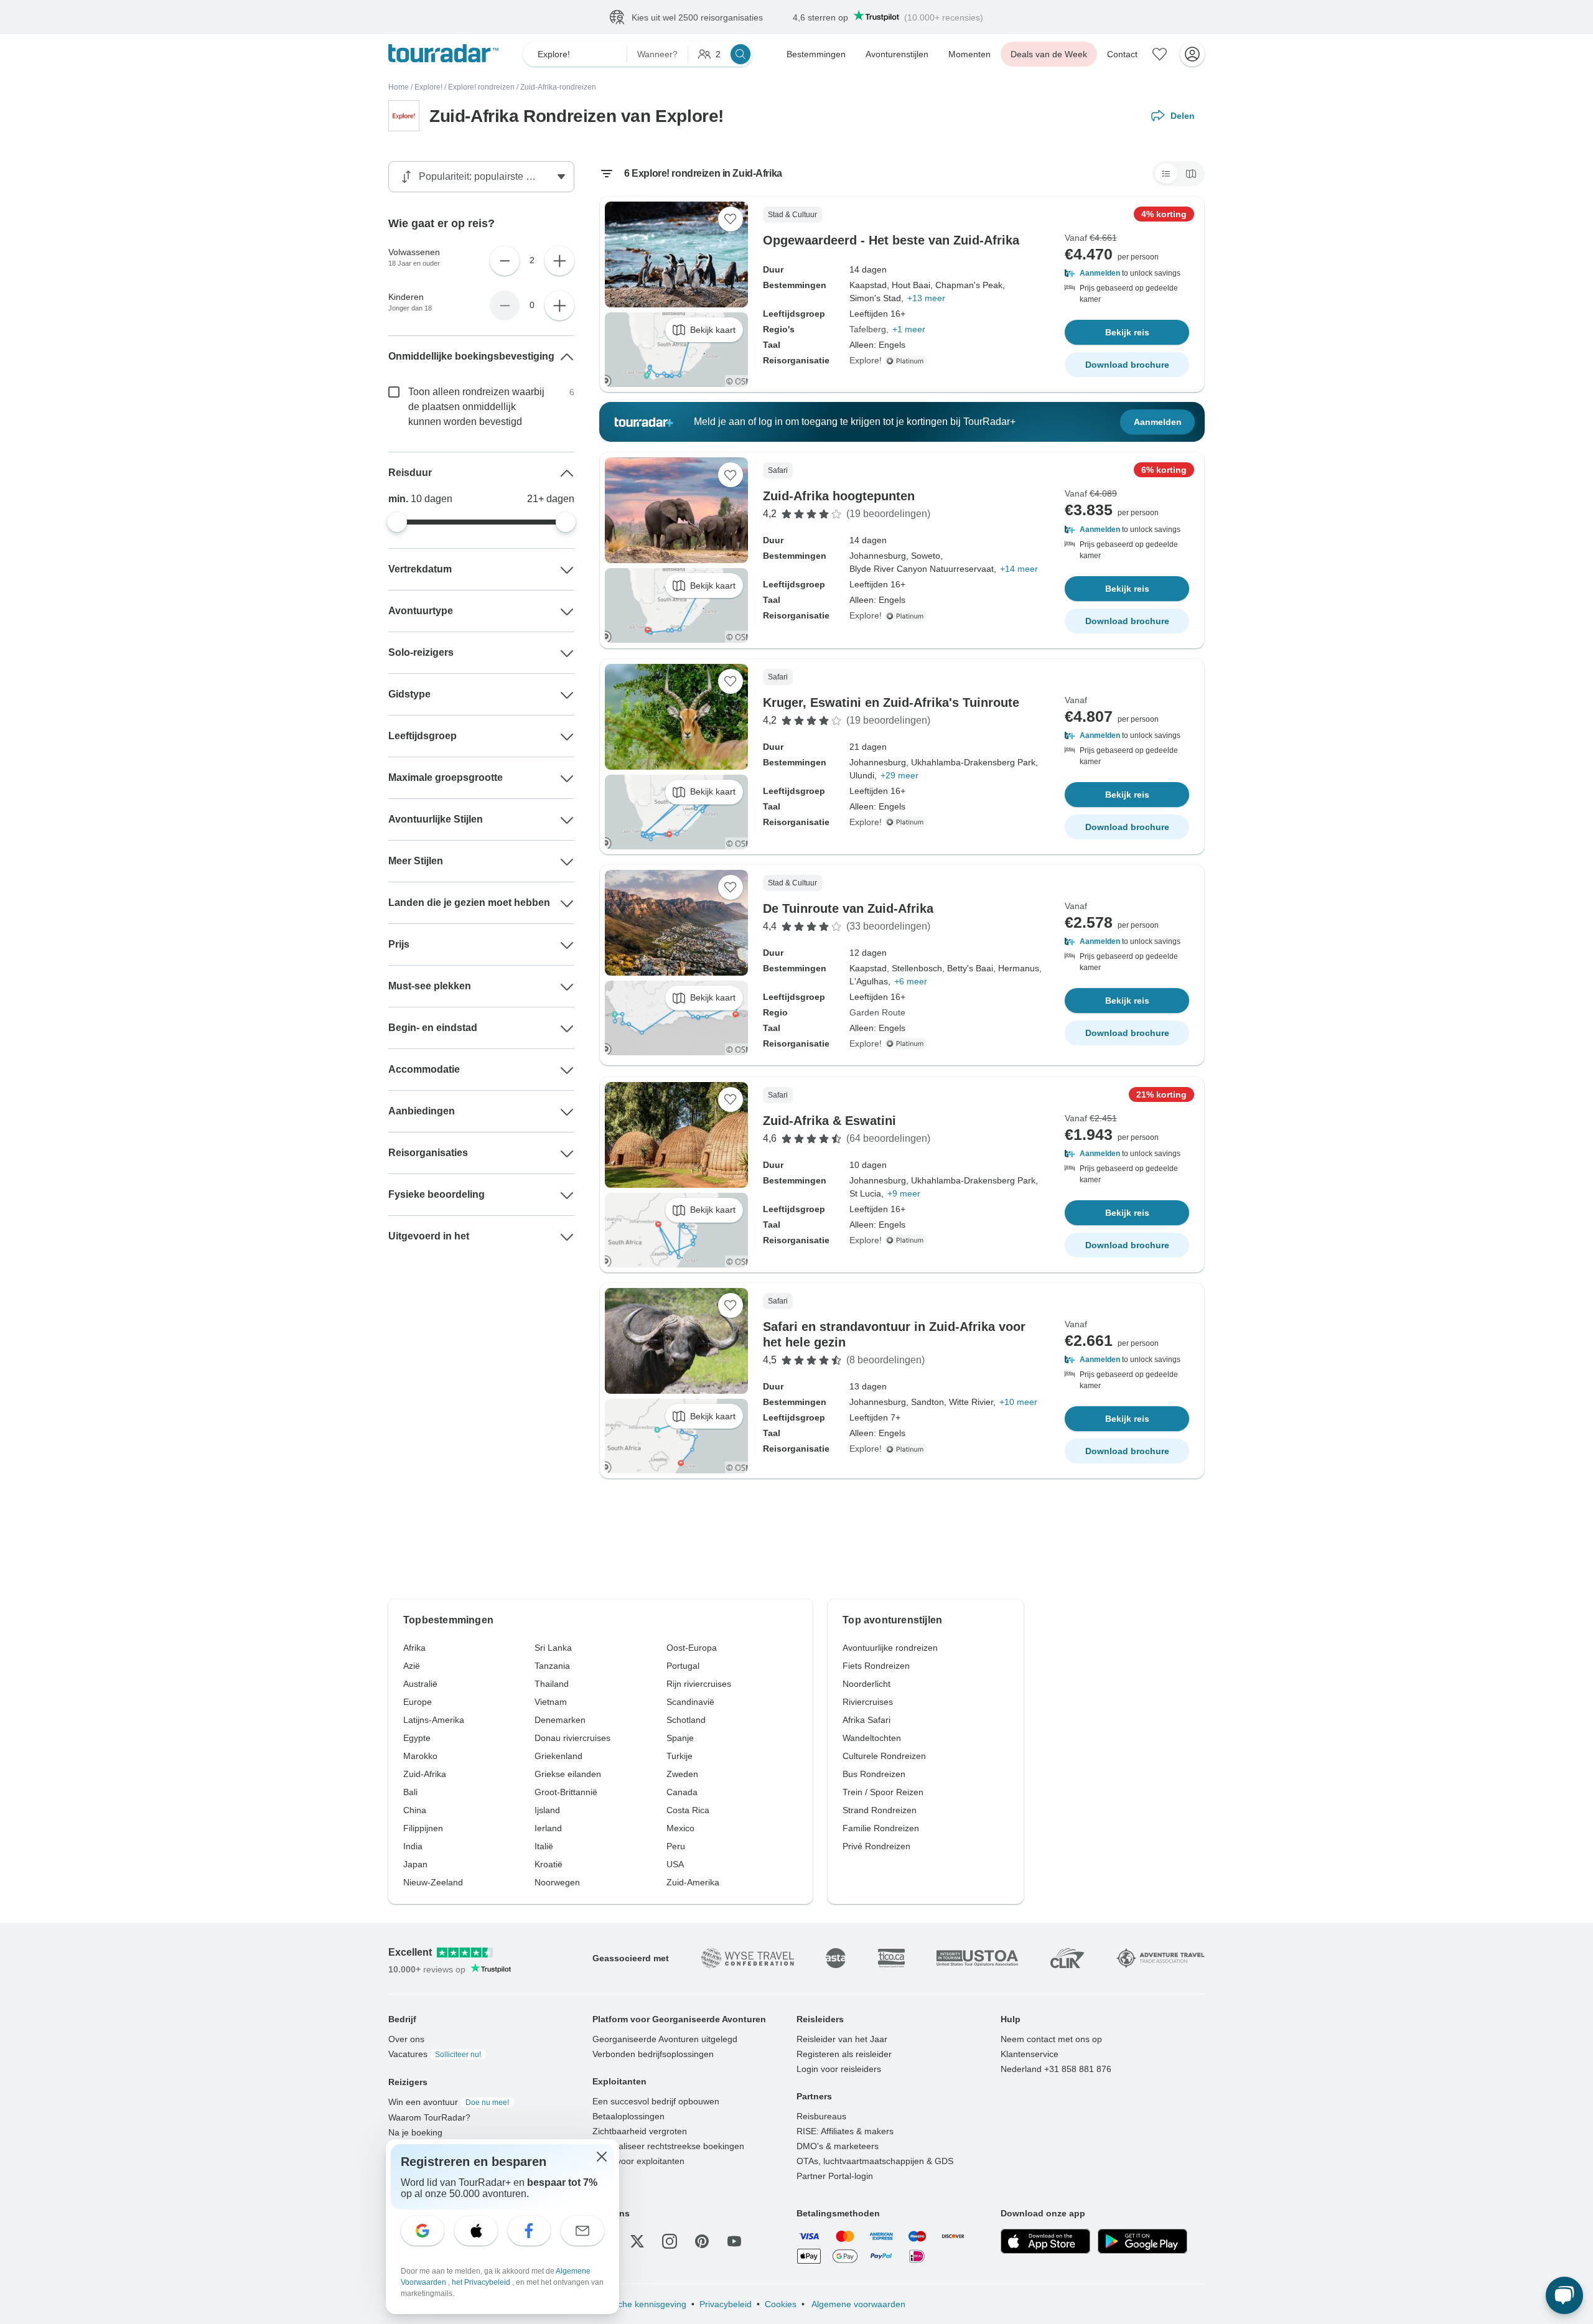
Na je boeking (415, 2132)
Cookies (781, 2304)
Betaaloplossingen (628, 2116)
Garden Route (877, 1012)
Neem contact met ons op (1051, 2039)
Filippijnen (423, 1828)
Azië (412, 1666)
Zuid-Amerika (693, 1882)
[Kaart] (1191, 174)
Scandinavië (690, 1702)
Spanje (680, 1738)
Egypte (417, 1738)
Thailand (552, 1684)
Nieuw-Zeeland (433, 1882)
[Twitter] (637, 2241)
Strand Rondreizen (880, 1810)
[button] (1127, 273)
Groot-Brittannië (566, 1792)
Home (399, 87)
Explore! (428, 87)
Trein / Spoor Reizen (883, 1792)
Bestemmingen (816, 54)
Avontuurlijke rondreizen (890, 1648)
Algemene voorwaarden (857, 2304)
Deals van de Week (1049, 54)
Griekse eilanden (568, 1774)
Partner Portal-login (835, 2176)
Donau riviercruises (572, 1738)
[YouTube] (734, 2241)
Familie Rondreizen (881, 1828)
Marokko (420, 1756)
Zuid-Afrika (425, 1774)
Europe (418, 1702)
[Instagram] (670, 2241)
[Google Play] (1142, 2241)
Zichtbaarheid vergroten (640, 2131)
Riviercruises (868, 1702)
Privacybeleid (726, 2304)
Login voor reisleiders (839, 2069)
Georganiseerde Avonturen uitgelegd (665, 2039)
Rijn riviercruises (699, 1684)
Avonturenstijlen (897, 54)
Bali (410, 1792)
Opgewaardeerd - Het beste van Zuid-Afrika (891, 240)
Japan (415, 1864)
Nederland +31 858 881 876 (1056, 2069)
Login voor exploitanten (638, 2161)
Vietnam (551, 1702)
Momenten (969, 54)
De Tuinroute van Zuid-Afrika (848, 908)
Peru (676, 1846)
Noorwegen (557, 1882)
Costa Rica (688, 1810)
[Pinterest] (702, 2241)
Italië (544, 1846)
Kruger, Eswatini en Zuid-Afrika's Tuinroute (891, 702)
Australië (420, 1684)
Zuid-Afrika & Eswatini (829, 1121)
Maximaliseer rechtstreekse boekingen (668, 2146)
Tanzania (552, 1666)
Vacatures (435, 2054)
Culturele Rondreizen (884, 1756)
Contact (1122, 54)
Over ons (406, 2039)
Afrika (414, 1648)
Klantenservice (1030, 2054)
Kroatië (549, 1864)
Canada (682, 1792)
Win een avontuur (449, 2102)
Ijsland (547, 1810)
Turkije (680, 1756)
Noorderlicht (867, 1684)
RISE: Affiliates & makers (845, 2131)
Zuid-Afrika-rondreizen (558, 87)
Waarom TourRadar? (429, 2117)
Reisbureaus (821, 2116)
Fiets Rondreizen (876, 1666)
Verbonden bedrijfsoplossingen (653, 2054)
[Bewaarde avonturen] (1160, 54)
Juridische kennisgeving (639, 2304)
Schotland (686, 1720)
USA (675, 1864)
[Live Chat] (1564, 2295)
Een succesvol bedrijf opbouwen (656, 2101)
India (413, 1846)
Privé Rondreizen (876, 1846)
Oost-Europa (692, 1648)
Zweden (682, 1774)
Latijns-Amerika (434, 1720)
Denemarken (560, 1720)
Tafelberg (868, 329)
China (415, 1810)
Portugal (683, 1666)
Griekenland (558, 1756)
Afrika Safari (867, 1720)
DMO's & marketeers (838, 2146)
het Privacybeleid (482, 2282)
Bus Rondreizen (874, 1774)
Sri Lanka (553, 1648)
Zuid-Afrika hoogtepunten (839, 496)
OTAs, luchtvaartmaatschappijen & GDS (875, 2161)
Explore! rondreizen (481, 87)
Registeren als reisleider (844, 2054)
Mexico (680, 1828)
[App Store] (1045, 2241)
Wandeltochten (872, 1738)
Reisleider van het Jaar (842, 2039)
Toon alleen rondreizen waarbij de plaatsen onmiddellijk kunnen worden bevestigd (476, 407)
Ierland (548, 1828)
